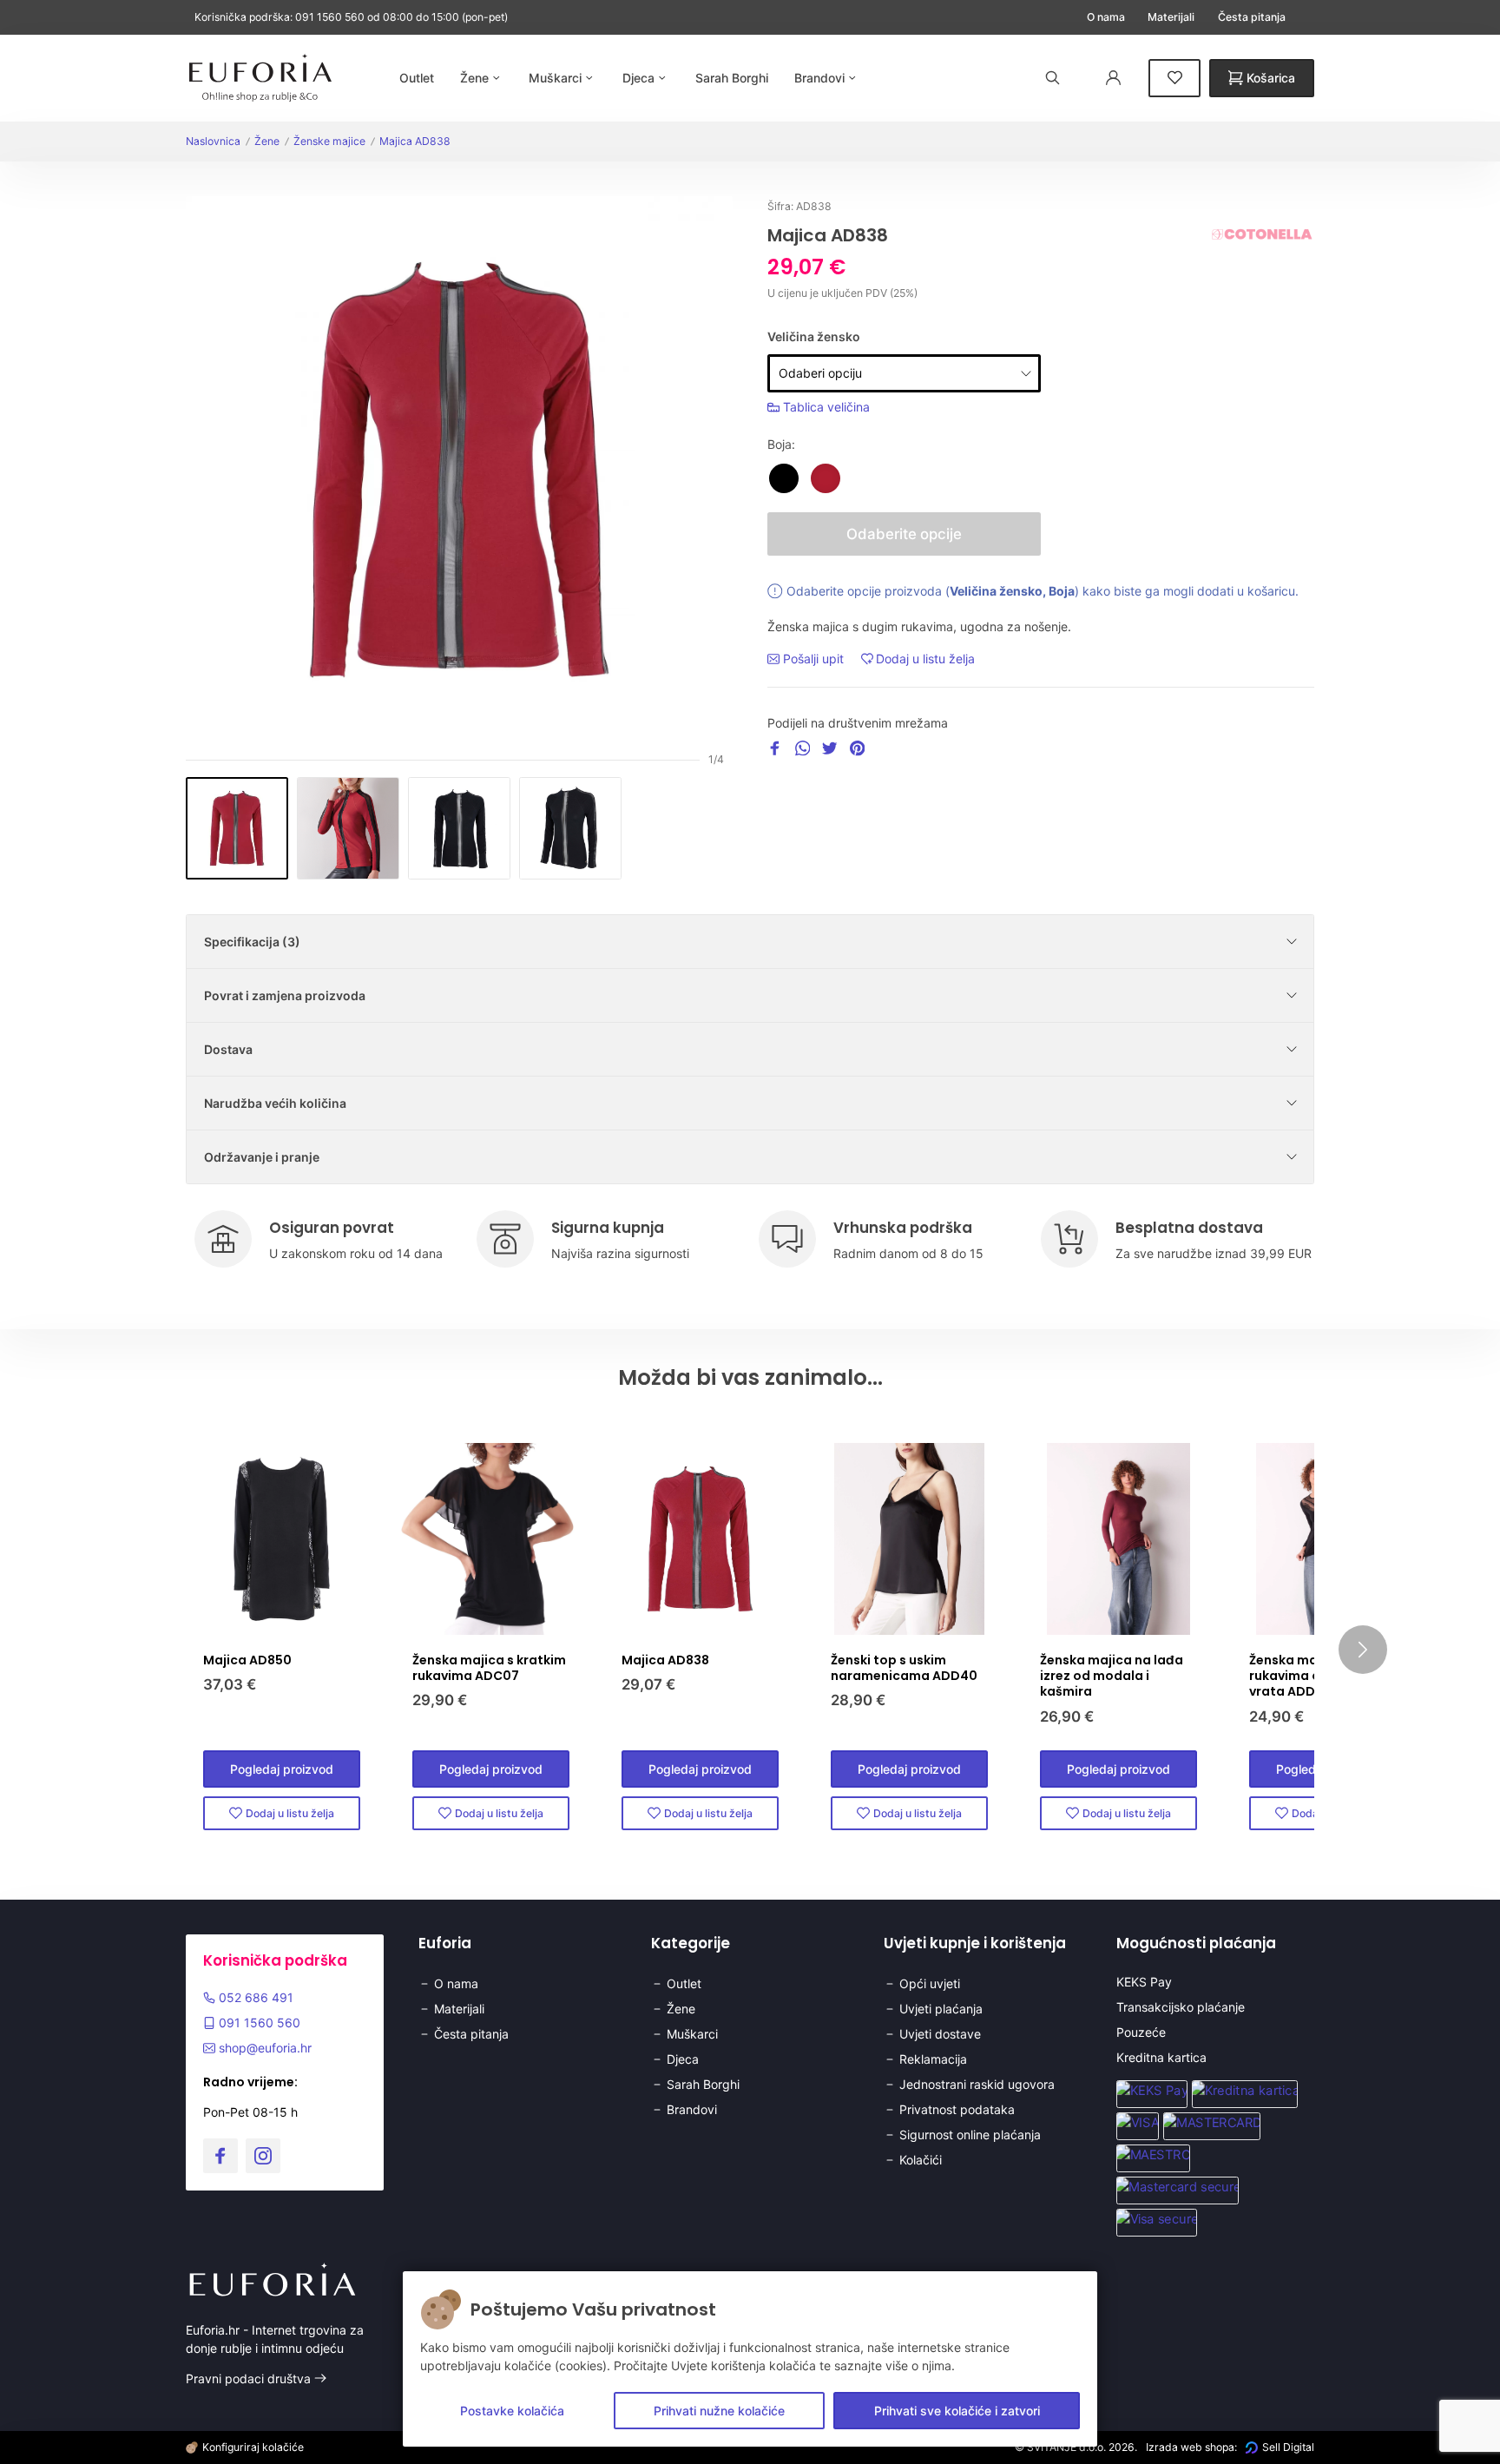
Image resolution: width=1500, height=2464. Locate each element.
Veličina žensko (814, 336)
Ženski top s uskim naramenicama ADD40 (904, 1668)
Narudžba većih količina (275, 1103)
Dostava (228, 1049)
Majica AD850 (247, 1660)
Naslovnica (213, 141)
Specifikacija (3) (252, 942)
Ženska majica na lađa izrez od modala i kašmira (1112, 1676)
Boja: (781, 444)
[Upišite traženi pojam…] (1053, 78)
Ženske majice (329, 141)
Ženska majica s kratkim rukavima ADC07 (489, 1668)
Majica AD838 (415, 141)
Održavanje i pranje (262, 1157)
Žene (267, 141)
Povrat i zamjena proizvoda (285, 995)
